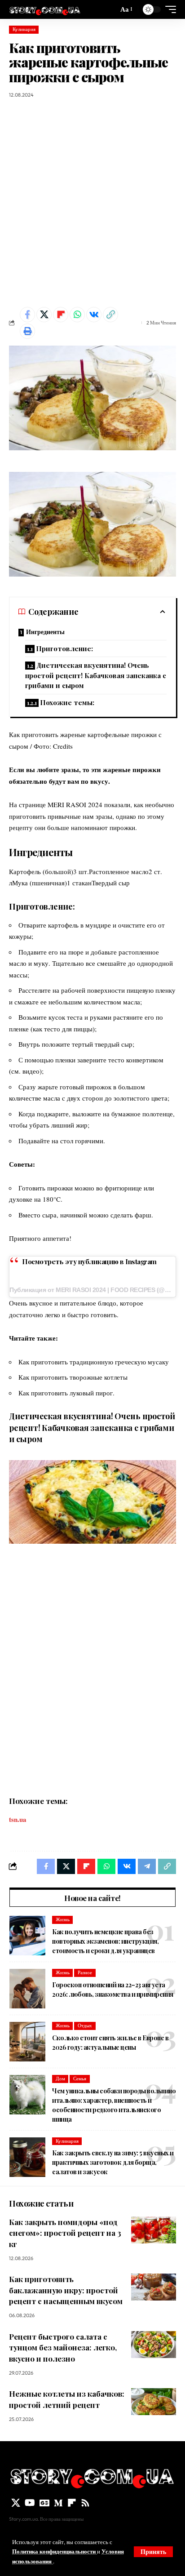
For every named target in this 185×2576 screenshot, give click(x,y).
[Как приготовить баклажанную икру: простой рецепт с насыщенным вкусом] (154, 2287)
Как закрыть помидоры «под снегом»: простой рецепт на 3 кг (65, 2233)
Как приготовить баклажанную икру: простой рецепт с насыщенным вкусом (66, 2290)
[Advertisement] (92, 203)
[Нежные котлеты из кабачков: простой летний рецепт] (154, 2402)
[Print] (27, 331)
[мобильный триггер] (168, 9)
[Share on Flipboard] (61, 315)
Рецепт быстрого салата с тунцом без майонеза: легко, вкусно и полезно (63, 2347)
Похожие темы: (67, 702)
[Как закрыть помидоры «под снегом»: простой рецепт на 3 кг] (154, 2230)
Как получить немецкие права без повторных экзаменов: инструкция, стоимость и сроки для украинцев (105, 1941)
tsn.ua (18, 1819)
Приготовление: (64, 648)
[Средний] (58, 2503)
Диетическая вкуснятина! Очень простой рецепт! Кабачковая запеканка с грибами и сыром (96, 675)
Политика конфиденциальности (55, 2551)
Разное (85, 1972)
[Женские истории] (45, 9)
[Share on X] (44, 315)
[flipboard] (72, 2503)
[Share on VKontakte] (94, 315)
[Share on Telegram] (147, 1866)
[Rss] (85, 2503)
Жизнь (63, 1919)
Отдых (85, 2025)
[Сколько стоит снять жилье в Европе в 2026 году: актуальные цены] (27, 2042)
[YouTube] (30, 2503)
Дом (60, 2079)
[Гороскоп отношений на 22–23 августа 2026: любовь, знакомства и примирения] (27, 1989)
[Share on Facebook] (27, 315)
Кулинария (24, 29)
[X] (16, 2503)
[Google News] (44, 2503)
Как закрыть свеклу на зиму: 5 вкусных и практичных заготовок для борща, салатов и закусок (113, 2162)
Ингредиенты (45, 632)
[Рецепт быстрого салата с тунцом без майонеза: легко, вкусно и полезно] (154, 2345)
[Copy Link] (110, 315)
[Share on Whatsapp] (77, 315)
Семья (80, 2079)
